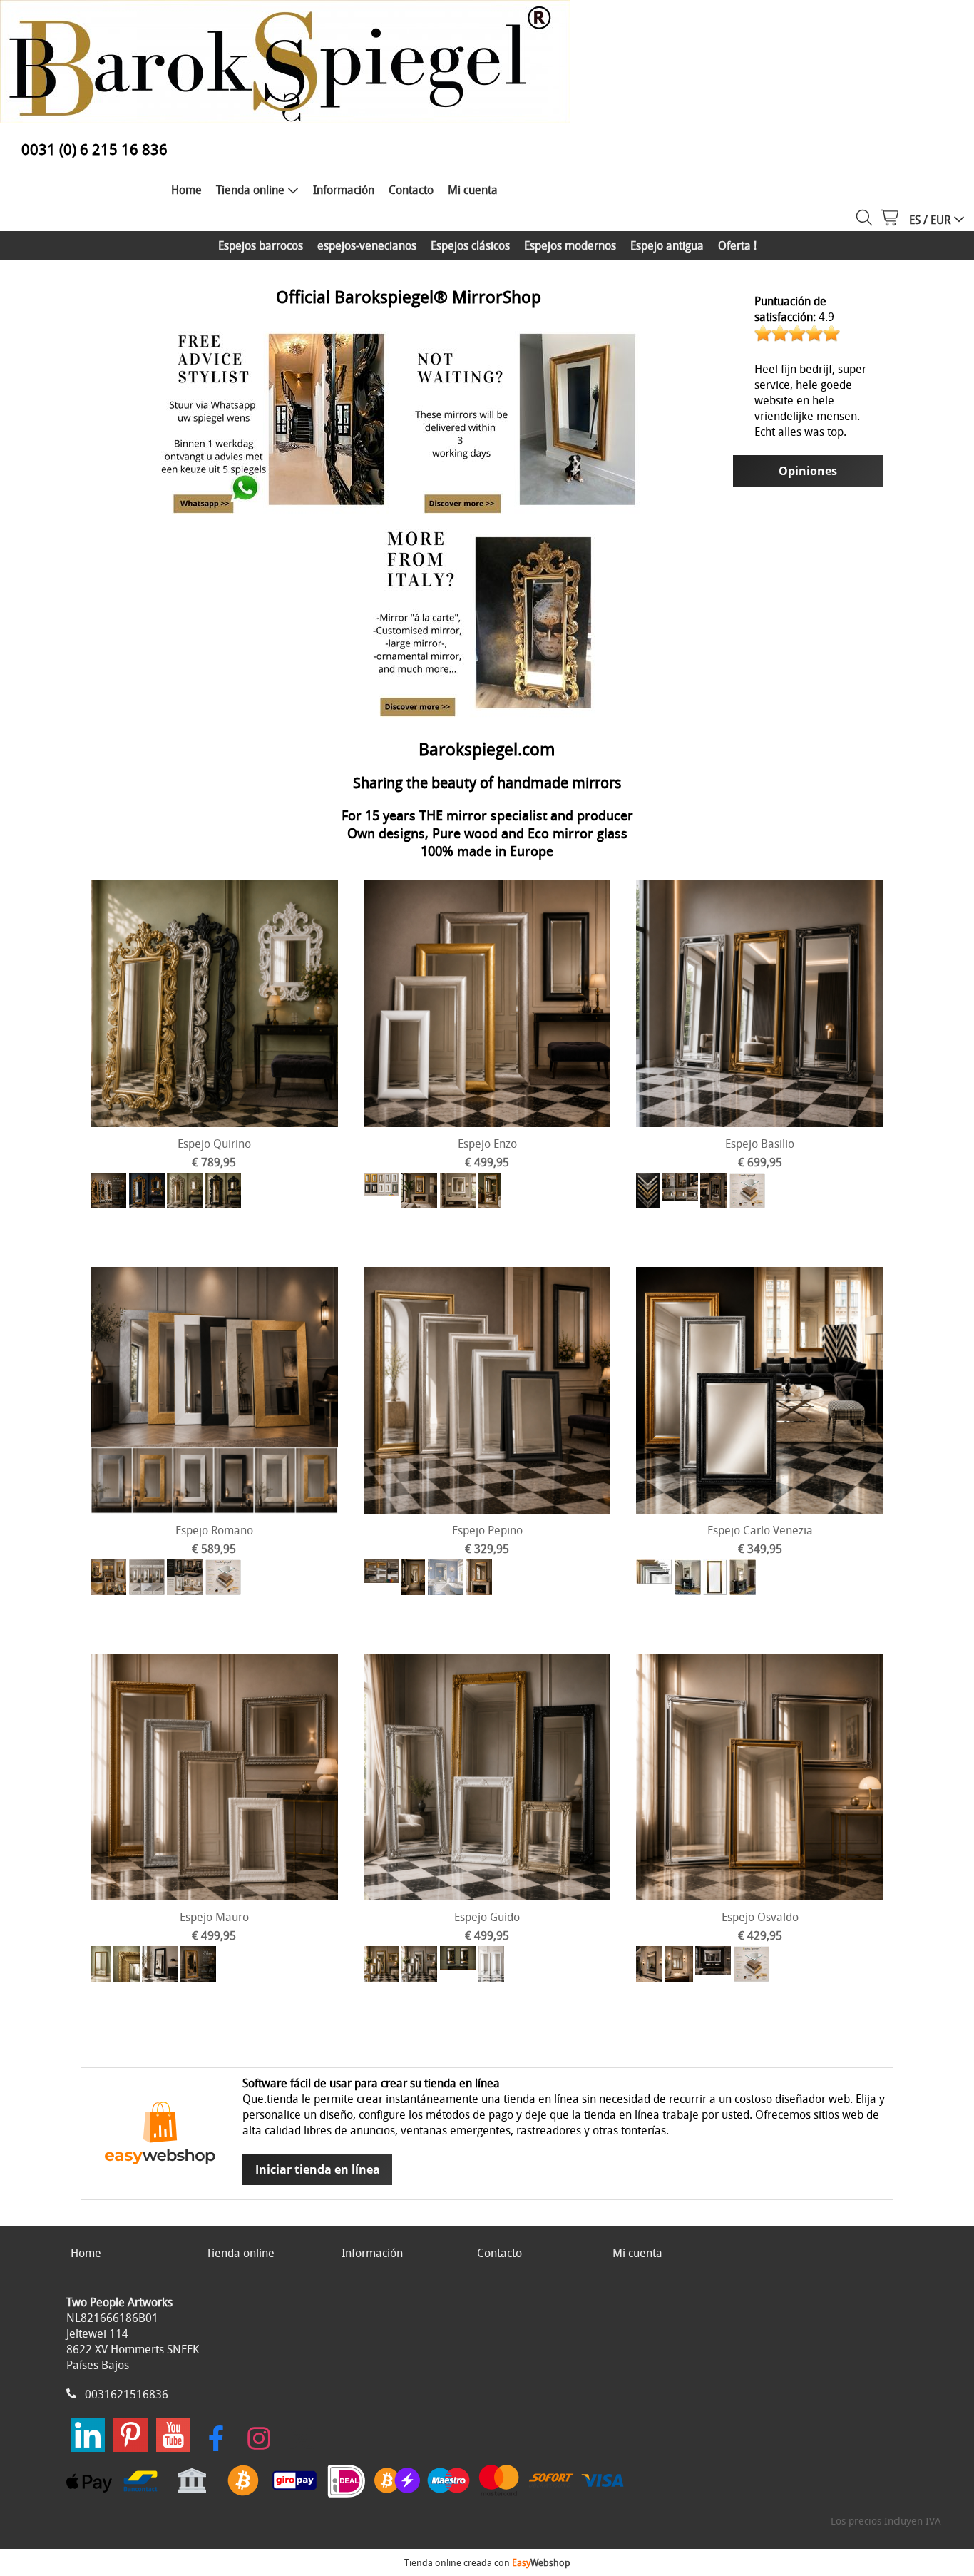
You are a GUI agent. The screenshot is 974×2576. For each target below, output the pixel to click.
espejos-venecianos (367, 245)
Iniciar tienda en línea (318, 2169)
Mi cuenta (473, 190)
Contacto (411, 190)
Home (186, 190)
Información (344, 190)
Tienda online (250, 190)
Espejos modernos (570, 245)
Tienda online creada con (487, 2562)
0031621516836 (127, 2394)
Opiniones (808, 471)
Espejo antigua (667, 245)
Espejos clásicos (470, 245)
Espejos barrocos (261, 245)
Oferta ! (737, 245)
